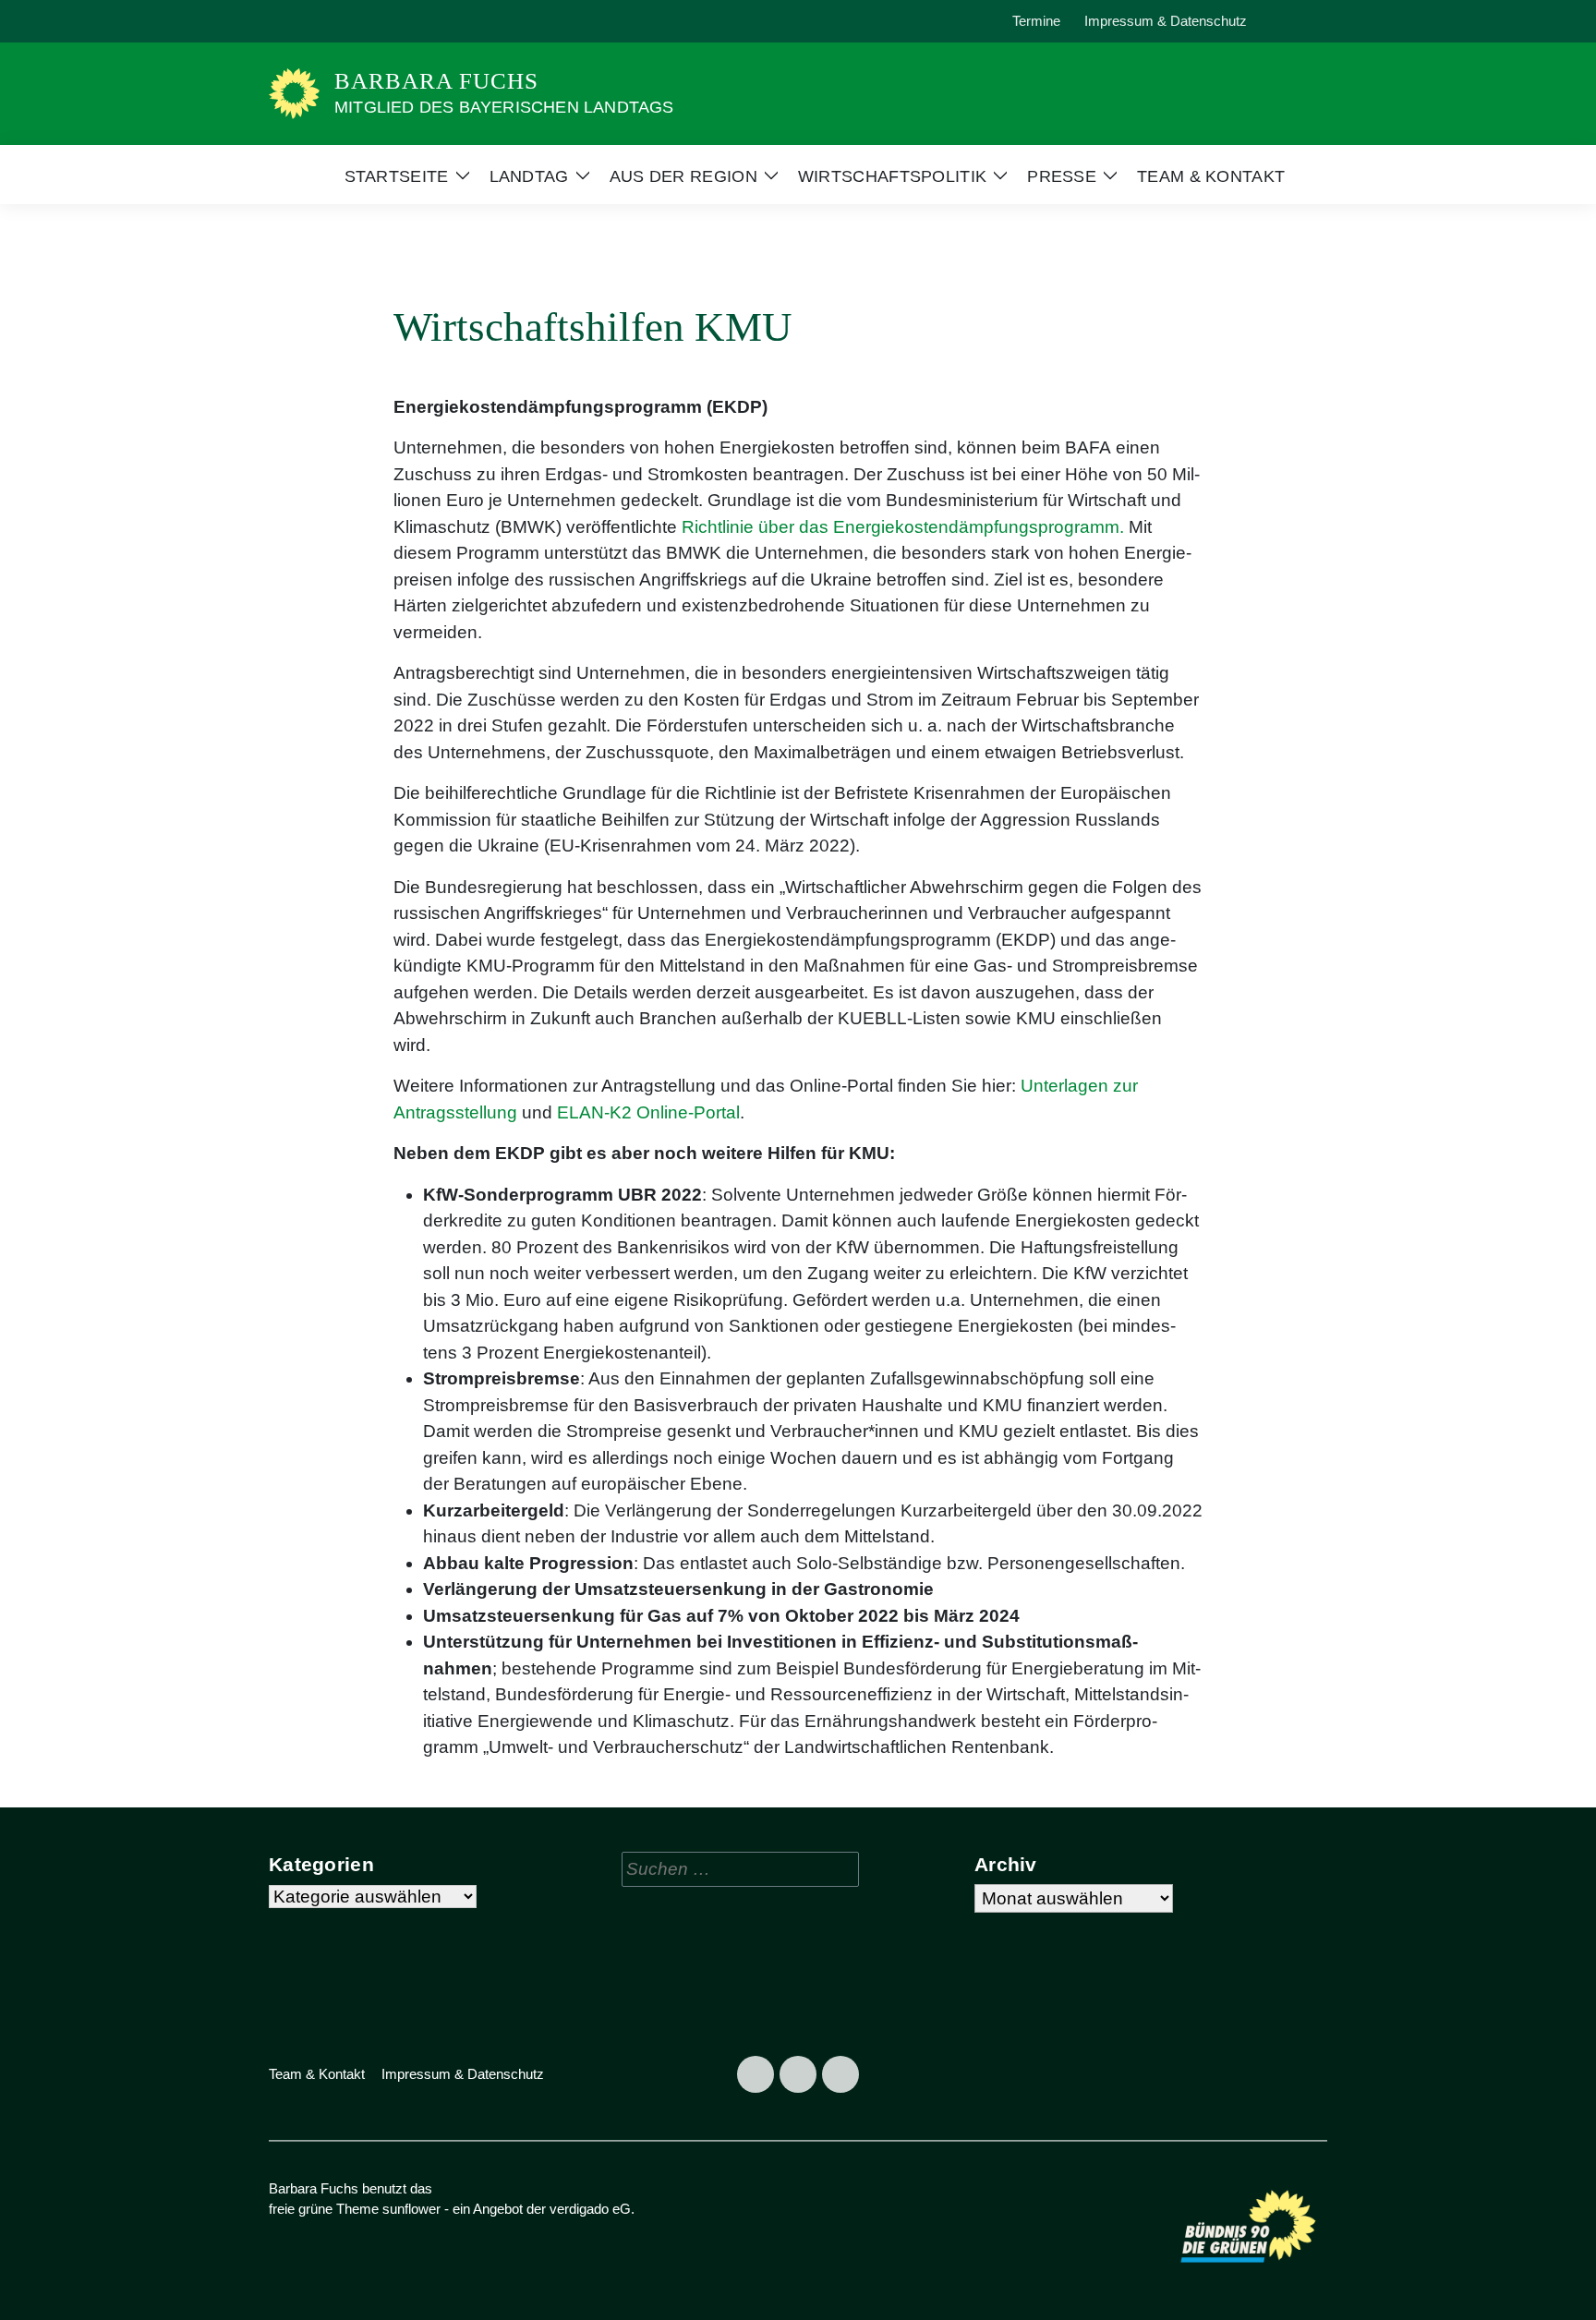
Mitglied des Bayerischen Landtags (504, 107)
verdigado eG (590, 2209)
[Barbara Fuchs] (294, 93)
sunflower (411, 2209)
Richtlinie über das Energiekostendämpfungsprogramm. (903, 527)
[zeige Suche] (1296, 22)
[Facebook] (288, 21)
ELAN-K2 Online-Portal (648, 1112)
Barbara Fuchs (436, 81)
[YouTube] (373, 21)
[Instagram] (331, 21)
